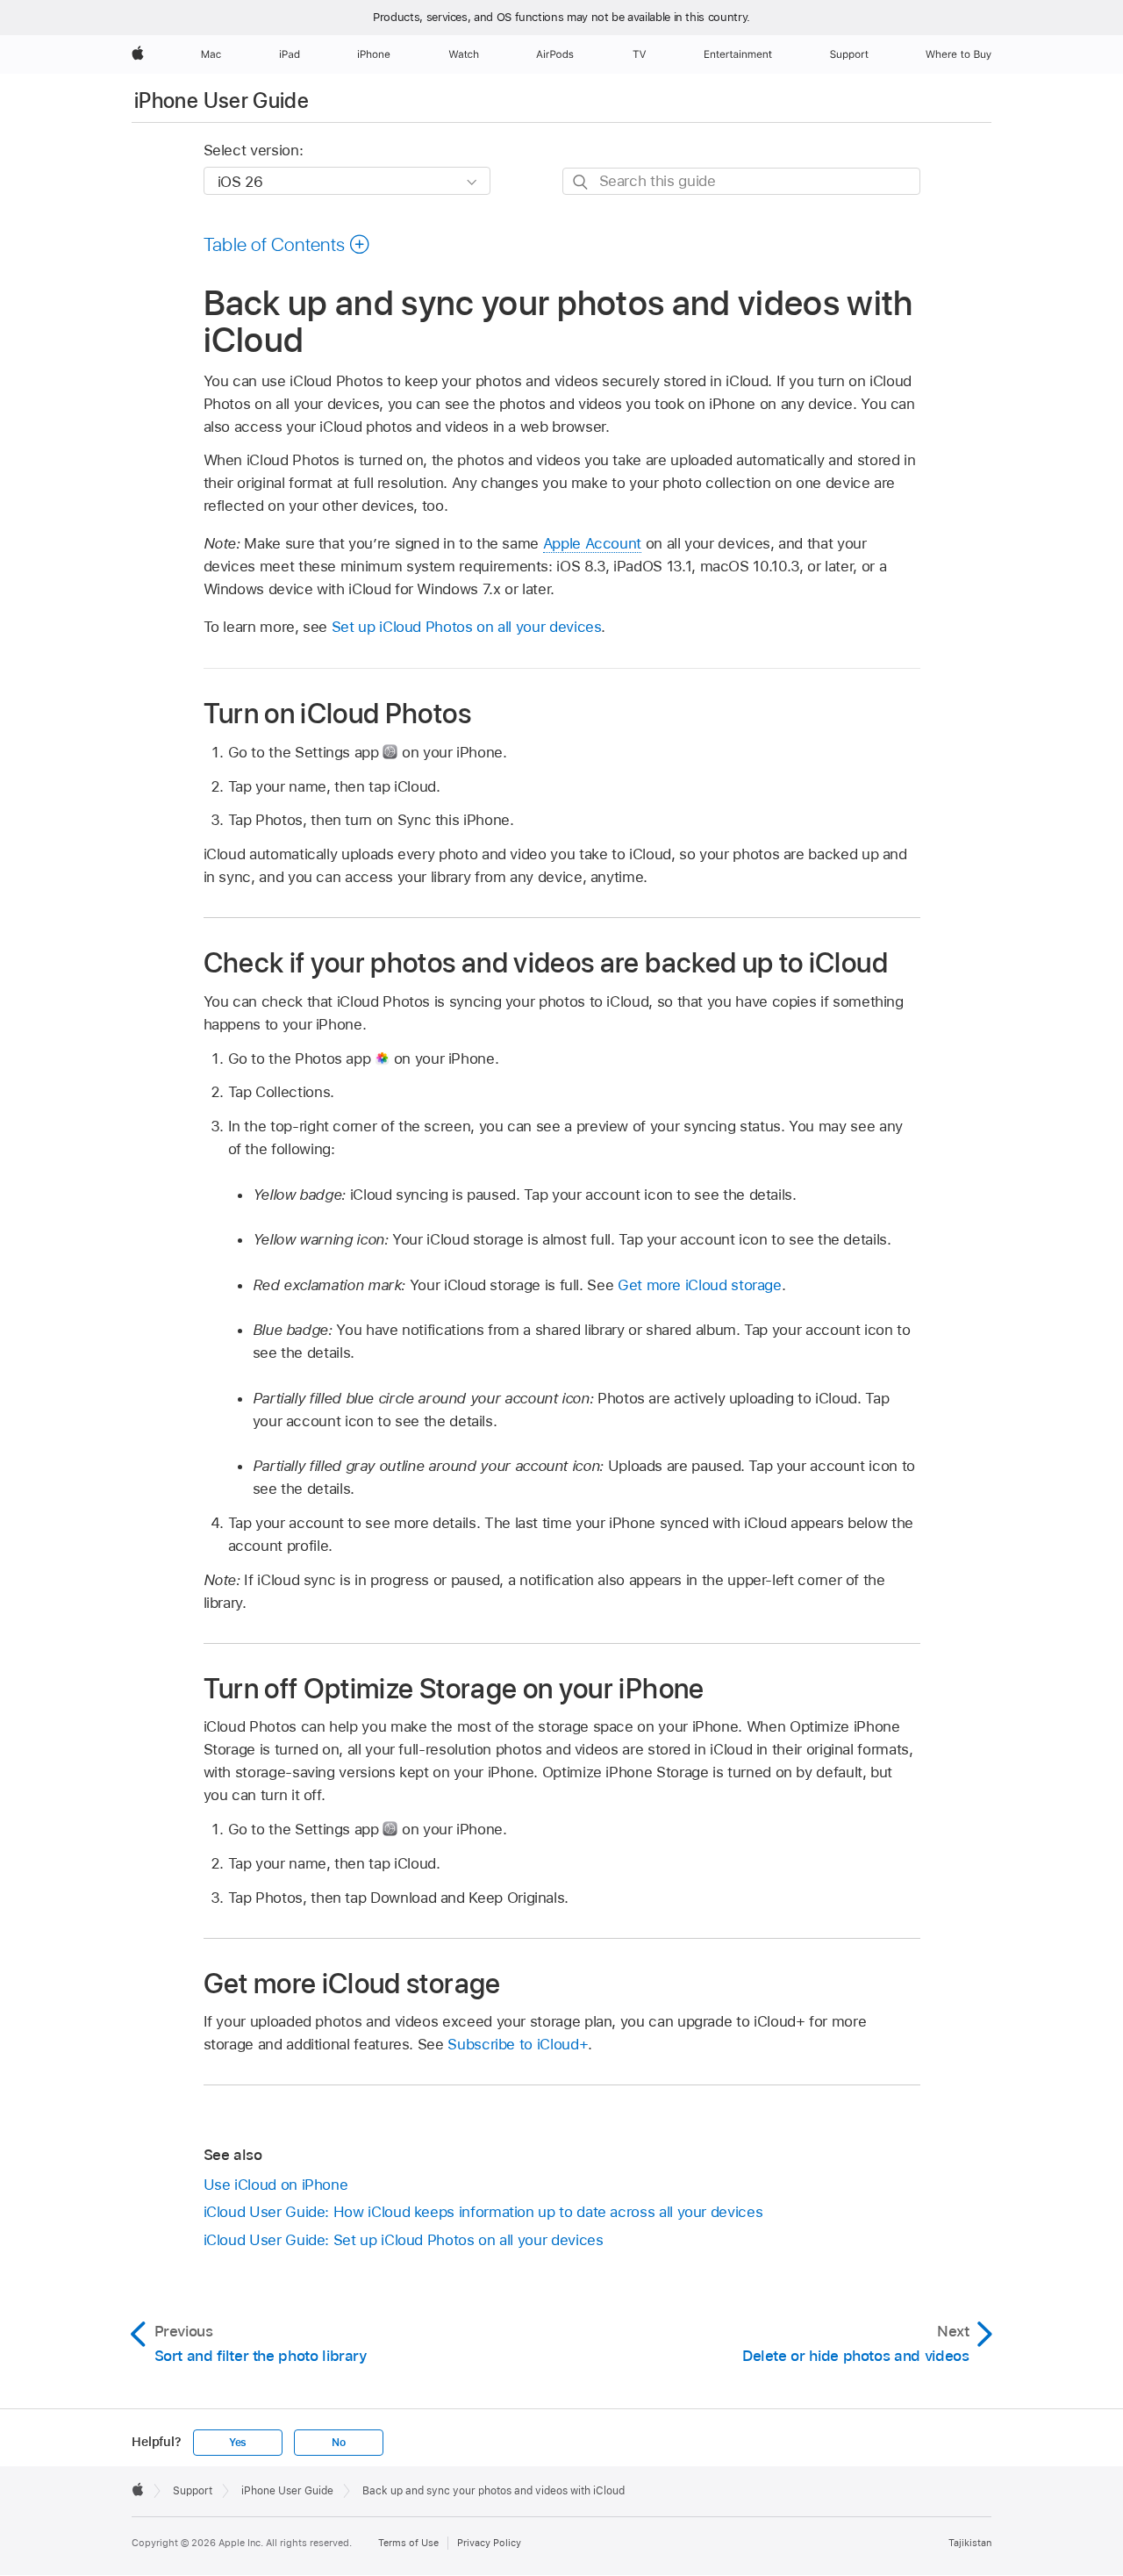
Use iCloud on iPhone (276, 2185)
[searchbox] (741, 181)
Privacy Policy (489, 2543)
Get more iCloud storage (700, 1285)
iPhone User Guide (222, 100)
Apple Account (592, 543)
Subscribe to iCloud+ (518, 2044)
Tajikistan (970, 2543)
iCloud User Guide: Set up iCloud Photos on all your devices (404, 2240)
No (339, 2443)
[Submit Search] (581, 182)
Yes (238, 2443)
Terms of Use (408, 2543)
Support (193, 2491)
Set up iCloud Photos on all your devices (467, 627)
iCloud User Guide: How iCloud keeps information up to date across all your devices (483, 2212)
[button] (287, 244)
